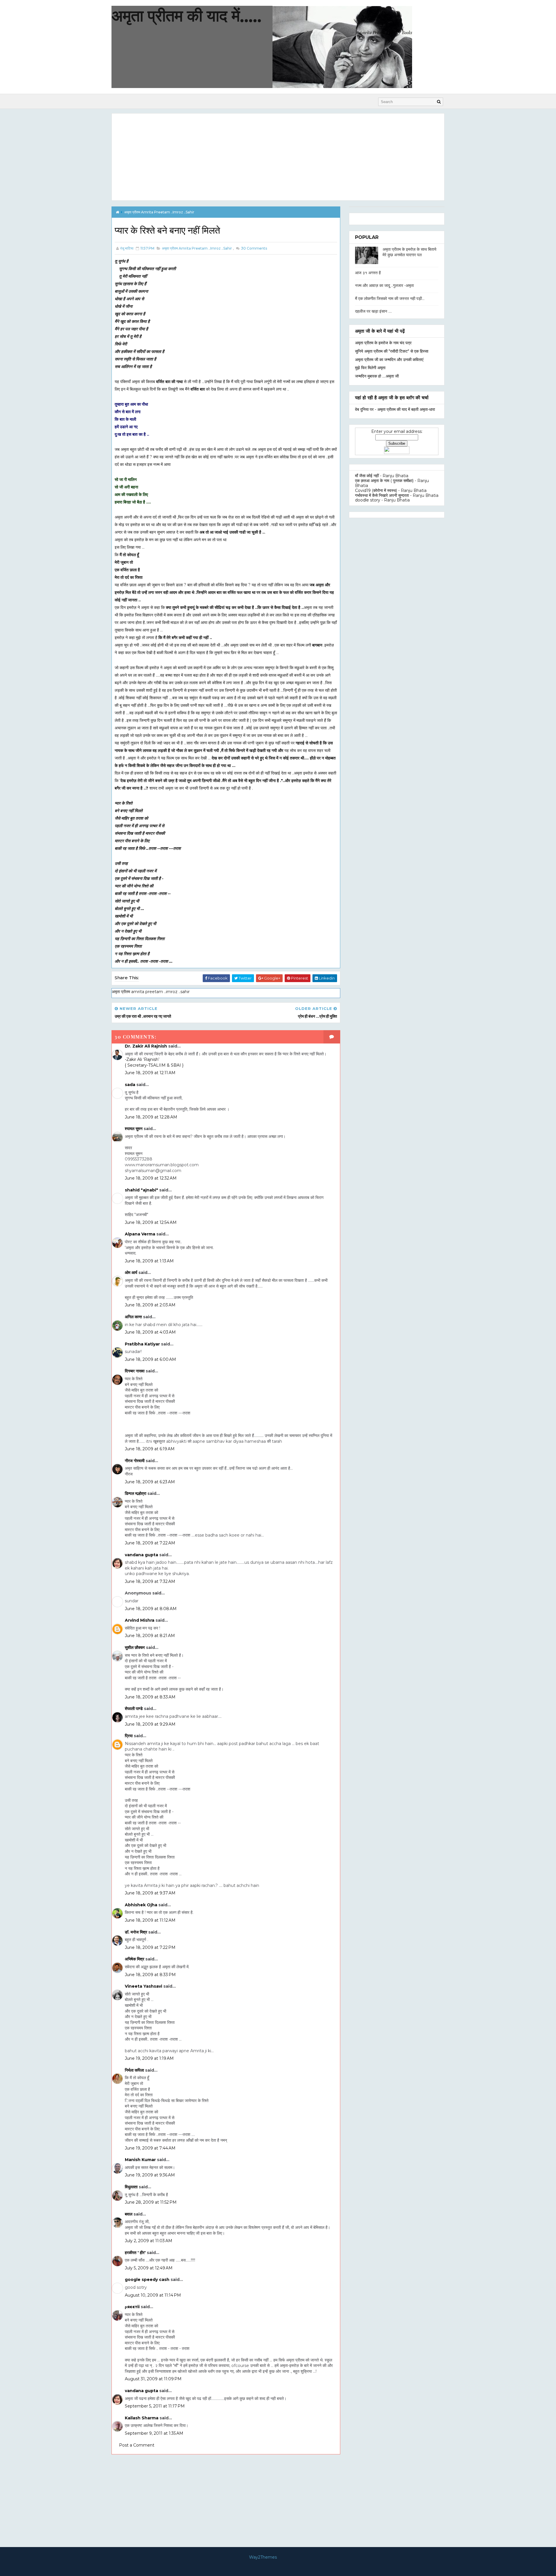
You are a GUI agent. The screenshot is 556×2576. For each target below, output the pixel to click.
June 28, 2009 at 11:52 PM (151, 2202)
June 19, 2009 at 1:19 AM (149, 2058)
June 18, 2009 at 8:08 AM (151, 1609)
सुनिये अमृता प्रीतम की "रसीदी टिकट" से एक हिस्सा (392, 351)
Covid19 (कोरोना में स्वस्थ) (376, 490)
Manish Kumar (140, 2160)
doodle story (368, 500)
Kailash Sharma (142, 2418)
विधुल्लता (131, 2187)
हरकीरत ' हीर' (135, 2253)
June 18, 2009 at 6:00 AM (150, 1359)
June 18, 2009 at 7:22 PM (150, 1947)
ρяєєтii (132, 2307)
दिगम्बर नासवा (135, 1371)
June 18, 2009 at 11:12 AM (150, 1920)
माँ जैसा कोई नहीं (367, 476)
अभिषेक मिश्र (135, 1959)
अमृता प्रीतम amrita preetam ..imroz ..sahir (159, 212)
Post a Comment (137, 2445)
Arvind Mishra (140, 1620)
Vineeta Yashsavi (143, 1986)
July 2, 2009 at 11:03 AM (149, 2241)
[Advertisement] (278, 157)
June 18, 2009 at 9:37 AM (150, 1893)
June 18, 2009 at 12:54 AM (151, 1222)
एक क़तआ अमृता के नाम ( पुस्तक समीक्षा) (384, 481)
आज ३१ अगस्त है (368, 273)
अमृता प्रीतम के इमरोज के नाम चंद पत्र (383, 343)
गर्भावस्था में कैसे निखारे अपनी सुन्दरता (382, 495)
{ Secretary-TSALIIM (146, 1065)
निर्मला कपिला (134, 2070)
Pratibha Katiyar (142, 1344)
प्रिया (129, 1736)
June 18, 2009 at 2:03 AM (150, 1305)
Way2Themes (263, 2557)
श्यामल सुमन (134, 1129)
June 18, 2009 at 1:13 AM (149, 1261)
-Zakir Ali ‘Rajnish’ (142, 1059)
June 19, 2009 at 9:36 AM (150, 2175)
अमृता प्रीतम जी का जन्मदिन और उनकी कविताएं (389, 360)
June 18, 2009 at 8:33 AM (150, 1697)
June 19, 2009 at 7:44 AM (150, 2148)
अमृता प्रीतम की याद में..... (186, 16)
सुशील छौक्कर (135, 1647)
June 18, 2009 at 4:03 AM (150, 1332)
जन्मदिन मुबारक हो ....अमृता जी (377, 376)
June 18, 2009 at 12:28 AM (151, 1117)
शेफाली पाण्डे (134, 1709)
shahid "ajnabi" (141, 1190)
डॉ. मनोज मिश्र (136, 1932)
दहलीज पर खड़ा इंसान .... (373, 311)
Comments (254, 248)
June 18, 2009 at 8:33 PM (150, 1975)
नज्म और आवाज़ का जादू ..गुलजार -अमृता (384, 285)
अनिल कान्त (133, 1317)
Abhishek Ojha (141, 1905)
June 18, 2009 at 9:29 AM (150, 1724)
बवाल (129, 2214)
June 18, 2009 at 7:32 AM (150, 1581)
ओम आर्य (131, 1273)
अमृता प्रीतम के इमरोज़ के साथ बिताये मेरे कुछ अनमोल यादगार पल (409, 252)
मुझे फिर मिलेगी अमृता (370, 368)
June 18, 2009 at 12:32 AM (151, 1178)
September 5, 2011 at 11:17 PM (155, 2406)
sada (130, 1085)
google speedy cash (147, 2280)
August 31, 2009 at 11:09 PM (153, 2379)
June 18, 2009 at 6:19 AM (150, 1449)
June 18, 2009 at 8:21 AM (150, 1636)
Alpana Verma (140, 1234)
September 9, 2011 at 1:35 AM (154, 2433)
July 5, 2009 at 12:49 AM (149, 2268)
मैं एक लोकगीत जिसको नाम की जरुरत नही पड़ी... (390, 299)
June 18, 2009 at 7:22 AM (150, 1543)
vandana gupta (141, 1555)
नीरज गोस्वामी (135, 1461)
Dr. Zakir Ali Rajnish (146, 1046)
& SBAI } (175, 1065)
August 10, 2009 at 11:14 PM (153, 2295)
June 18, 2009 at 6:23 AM (150, 1482)
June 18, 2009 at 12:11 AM (150, 1073)
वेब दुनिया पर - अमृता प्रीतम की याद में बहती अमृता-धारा (395, 409)
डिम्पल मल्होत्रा (136, 1493)
